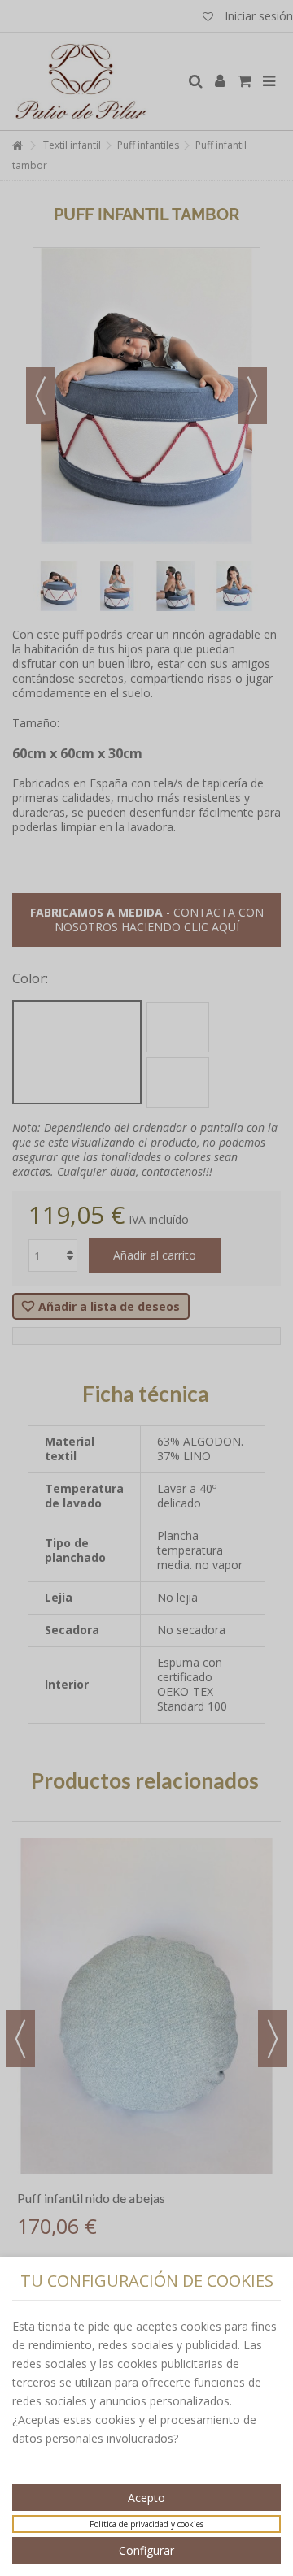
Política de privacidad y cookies (146, 2524)
